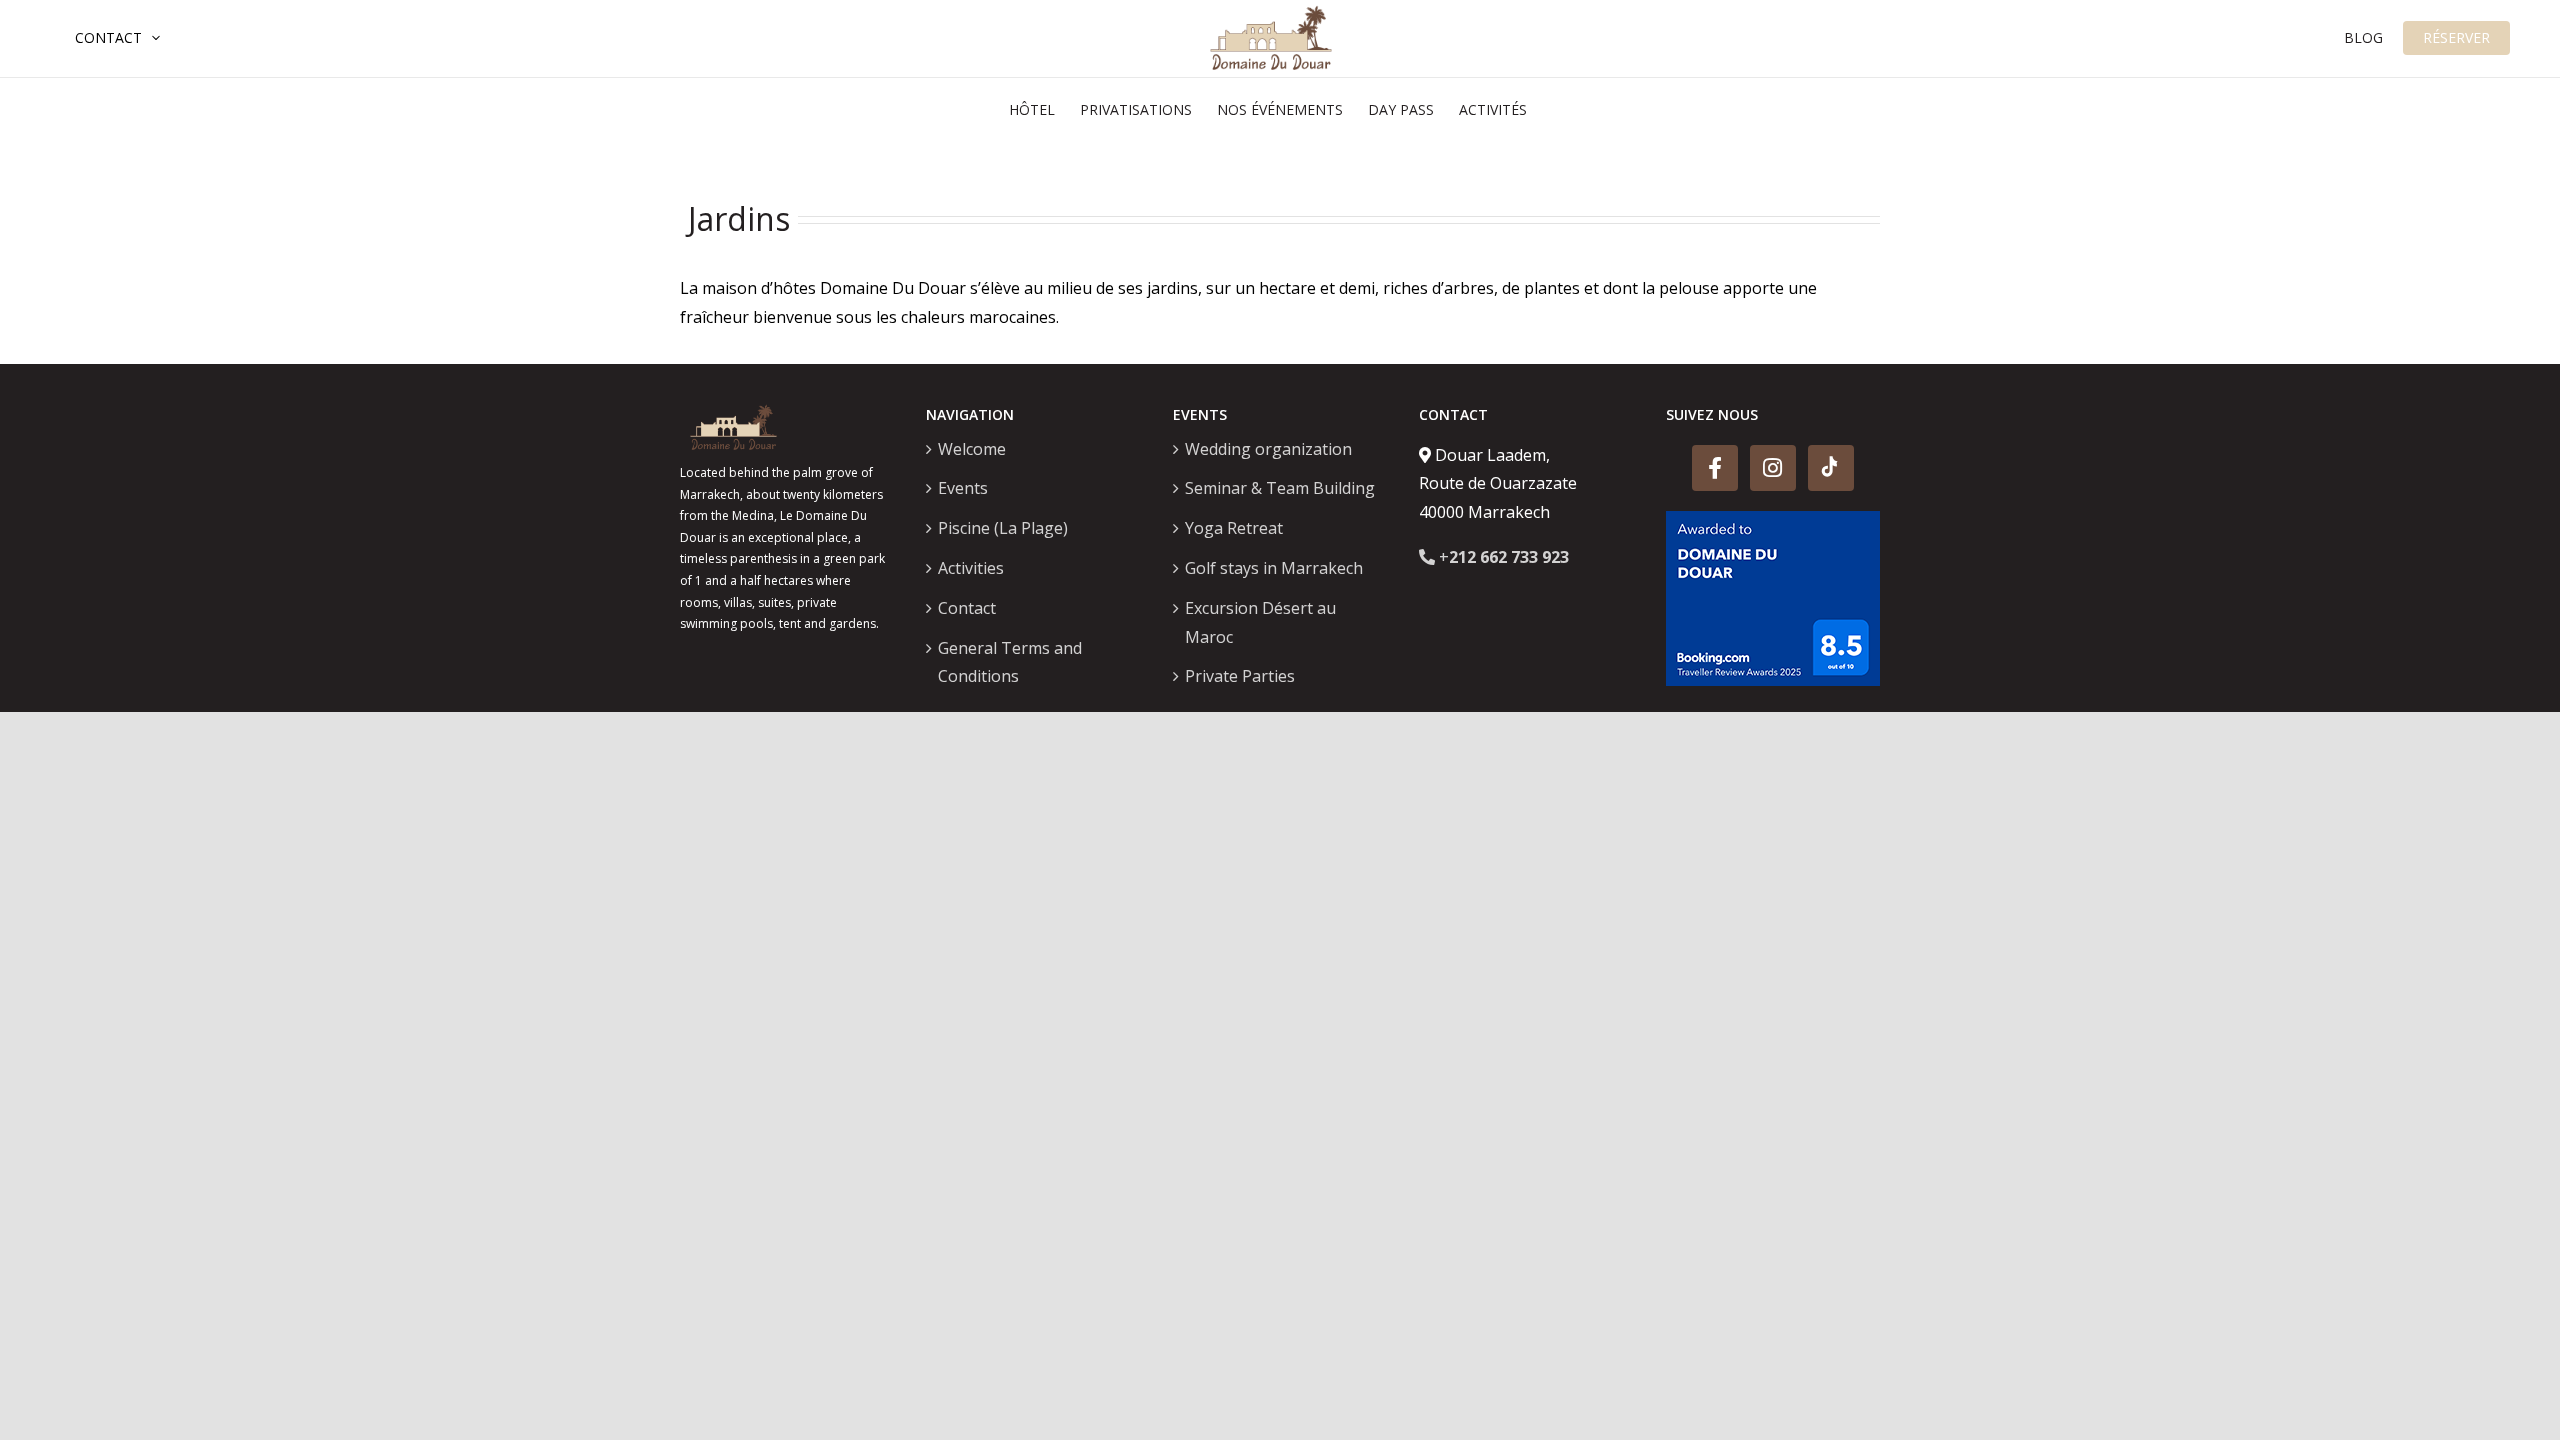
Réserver (2456, 37)
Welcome (972, 449)
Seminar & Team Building (1280, 488)
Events (963, 488)
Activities (971, 568)
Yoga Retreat (1234, 528)
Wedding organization (1268, 449)
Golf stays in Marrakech (1274, 568)
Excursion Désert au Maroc (1260, 622)
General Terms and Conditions (1010, 662)
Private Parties (1240, 676)
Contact (108, 37)
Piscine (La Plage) (1003, 528)
